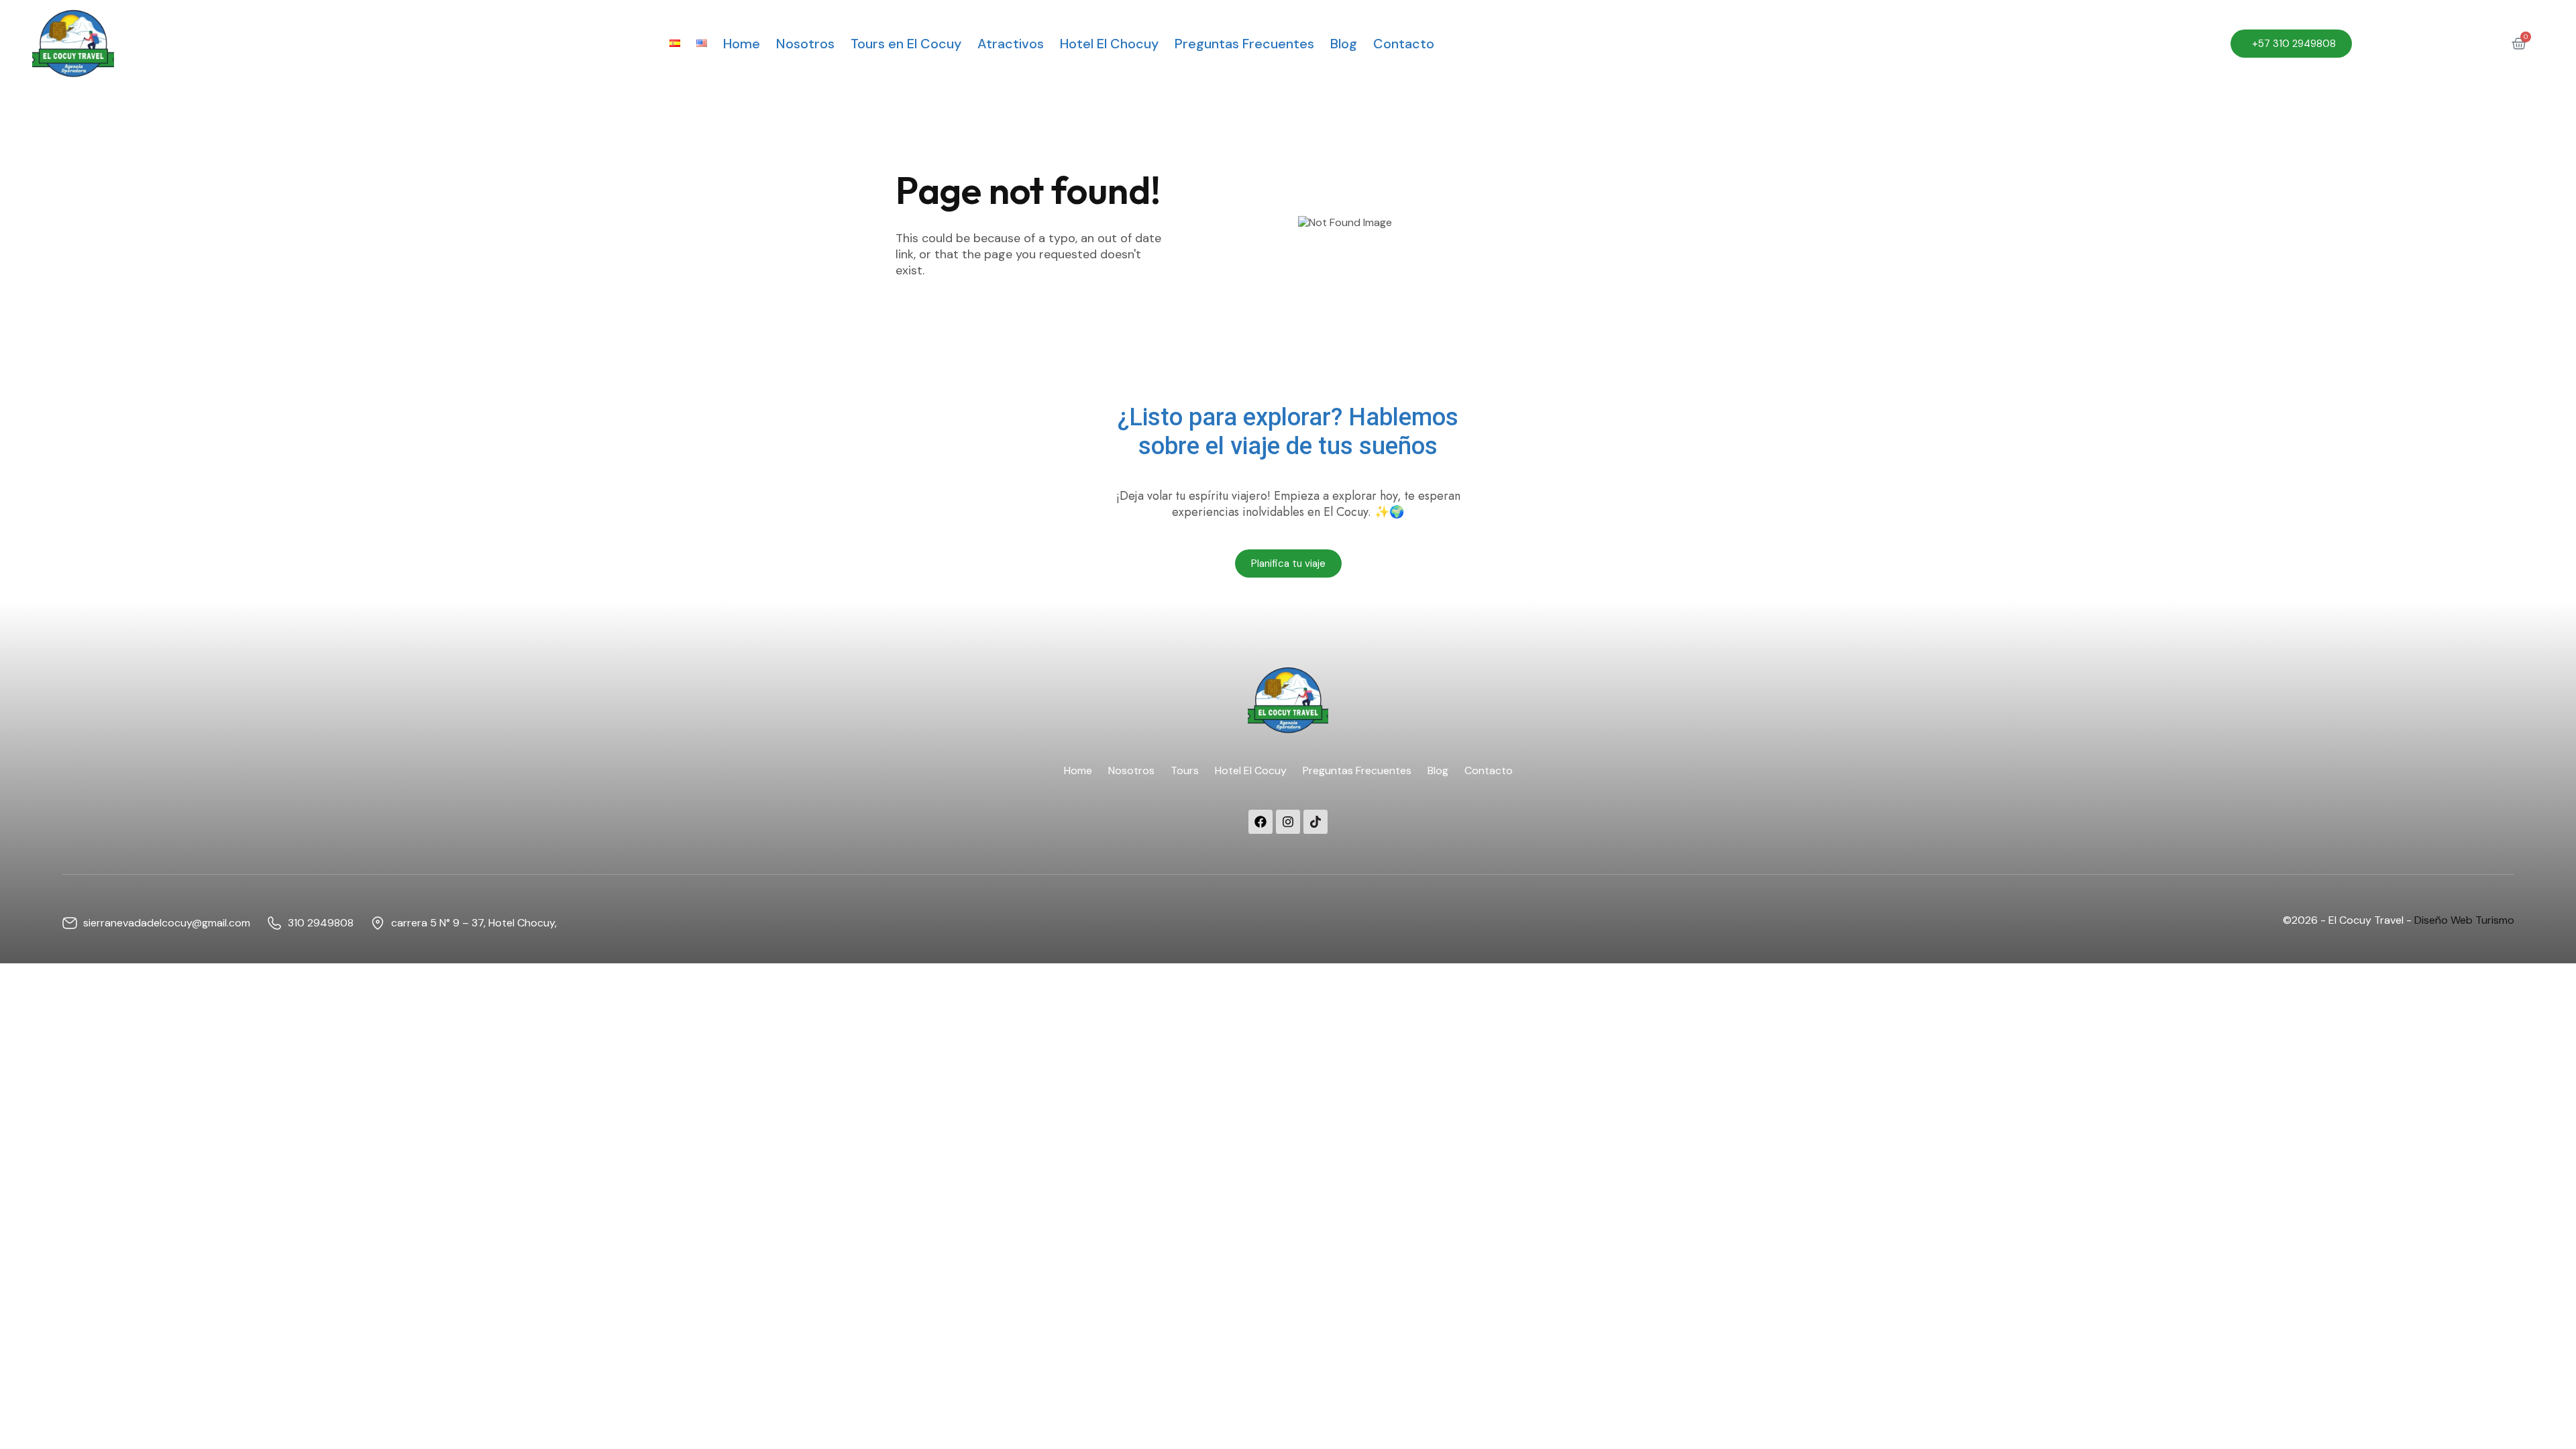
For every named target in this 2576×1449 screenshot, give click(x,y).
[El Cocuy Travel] (73, 43)
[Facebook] (1260, 822)
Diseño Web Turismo (2464, 920)
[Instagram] (1288, 822)
